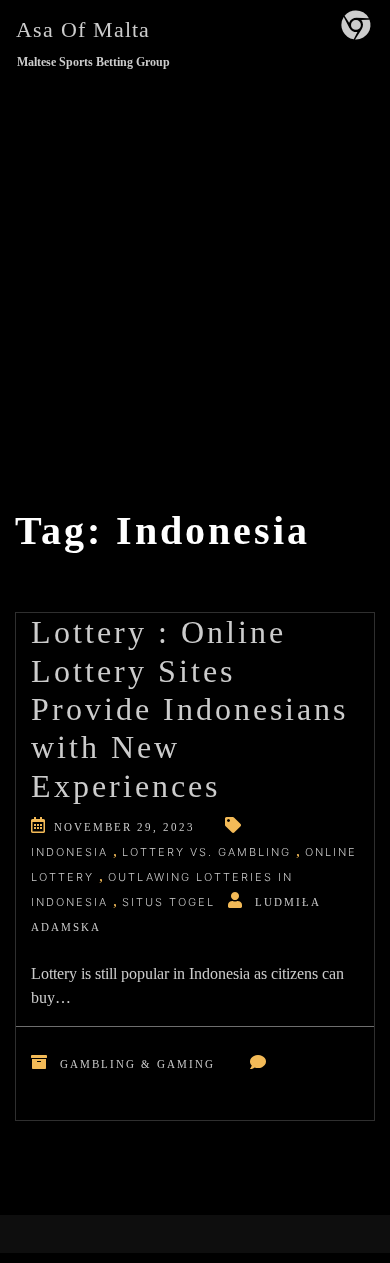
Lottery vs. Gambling (206, 852)
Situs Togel (168, 902)
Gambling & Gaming (137, 1064)
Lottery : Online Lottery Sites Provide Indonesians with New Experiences (189, 709)
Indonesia (69, 852)
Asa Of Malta (83, 29)
